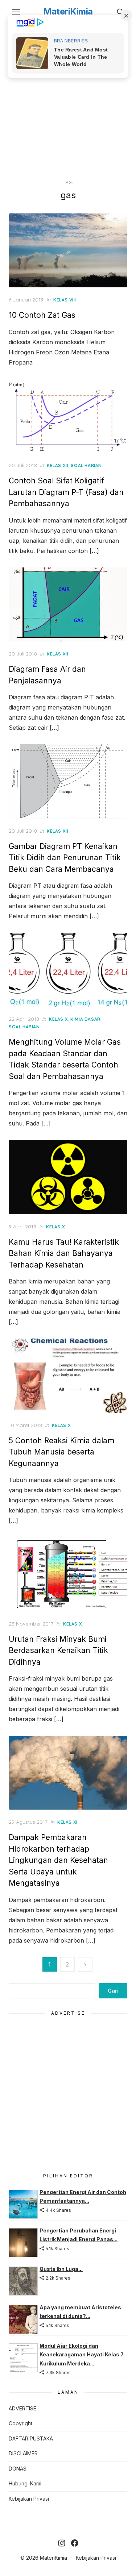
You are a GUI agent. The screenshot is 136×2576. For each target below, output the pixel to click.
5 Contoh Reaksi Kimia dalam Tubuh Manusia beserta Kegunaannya (61, 1452)
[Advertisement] (68, 100)
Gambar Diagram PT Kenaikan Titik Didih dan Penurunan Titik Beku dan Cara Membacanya (65, 858)
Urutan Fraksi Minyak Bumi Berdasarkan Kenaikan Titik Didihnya (58, 1651)
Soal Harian (86, 465)
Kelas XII (57, 465)
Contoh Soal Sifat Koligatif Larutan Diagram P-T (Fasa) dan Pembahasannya (66, 492)
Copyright (20, 2423)
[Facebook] (75, 2543)
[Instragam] (62, 2543)
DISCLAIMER (23, 2453)
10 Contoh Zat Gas (42, 315)
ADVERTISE (22, 2408)
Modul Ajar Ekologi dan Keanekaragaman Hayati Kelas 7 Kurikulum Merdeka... (82, 2355)
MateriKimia (68, 11)
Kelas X (58, 1019)
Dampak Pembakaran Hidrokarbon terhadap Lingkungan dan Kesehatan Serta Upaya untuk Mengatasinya (58, 1860)
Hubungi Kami (25, 2483)
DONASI (18, 2469)
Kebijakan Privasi (29, 2499)
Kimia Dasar (85, 1019)
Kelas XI (67, 1822)
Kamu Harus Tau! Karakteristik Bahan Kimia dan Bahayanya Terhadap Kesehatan (64, 1253)
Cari (113, 1991)
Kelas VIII (65, 300)
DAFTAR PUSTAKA (31, 2438)
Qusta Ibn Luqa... (61, 2269)
